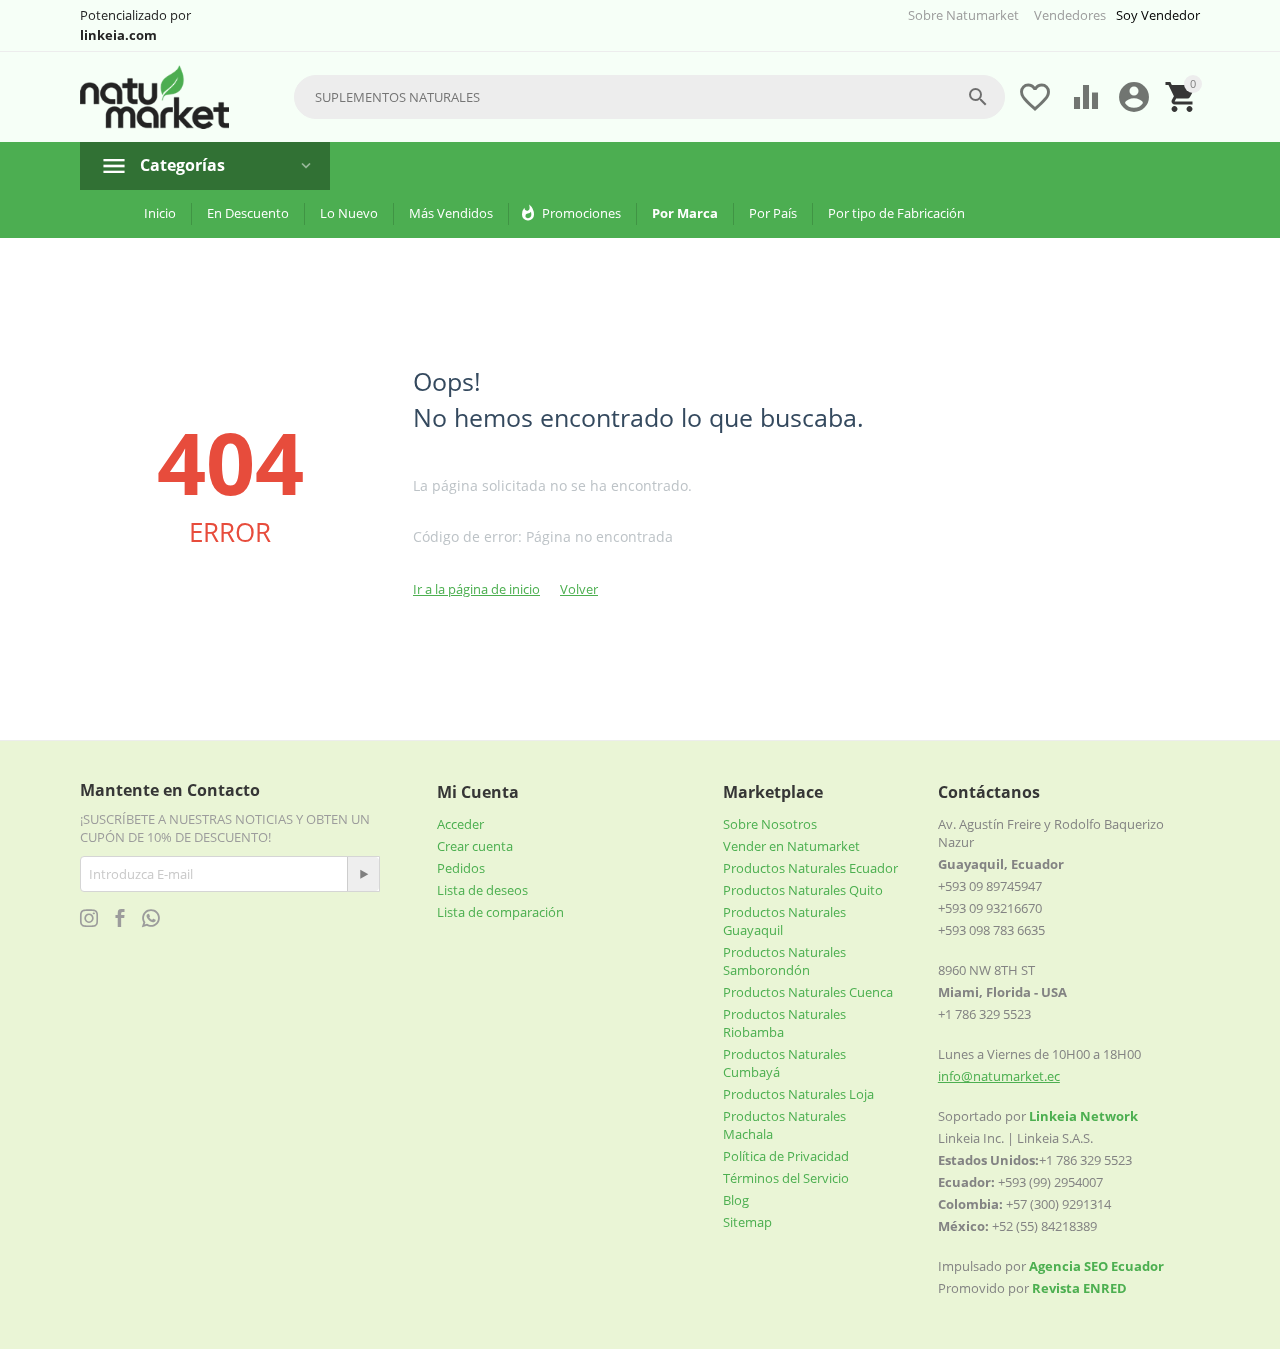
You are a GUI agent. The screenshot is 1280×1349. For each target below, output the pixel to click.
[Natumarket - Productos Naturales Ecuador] (154, 97)
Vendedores (1070, 15)
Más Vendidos (451, 213)
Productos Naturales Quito (803, 890)
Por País (773, 213)
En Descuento (248, 213)
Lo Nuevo (349, 213)
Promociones (581, 213)
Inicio (160, 213)
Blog (736, 1200)
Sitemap (747, 1222)
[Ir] (363, 874)
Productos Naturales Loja (798, 1094)
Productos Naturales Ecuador (810, 868)
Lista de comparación (500, 912)
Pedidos (461, 868)
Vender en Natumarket (791, 846)
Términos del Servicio (786, 1178)
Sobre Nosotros (770, 824)
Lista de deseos (482, 890)
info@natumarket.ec (999, 1076)
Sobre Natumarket (963, 15)
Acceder (460, 824)
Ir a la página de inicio (476, 589)
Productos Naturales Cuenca (808, 992)
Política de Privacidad (786, 1156)
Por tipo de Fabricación (896, 213)
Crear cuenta (475, 846)
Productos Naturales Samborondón (784, 961)
